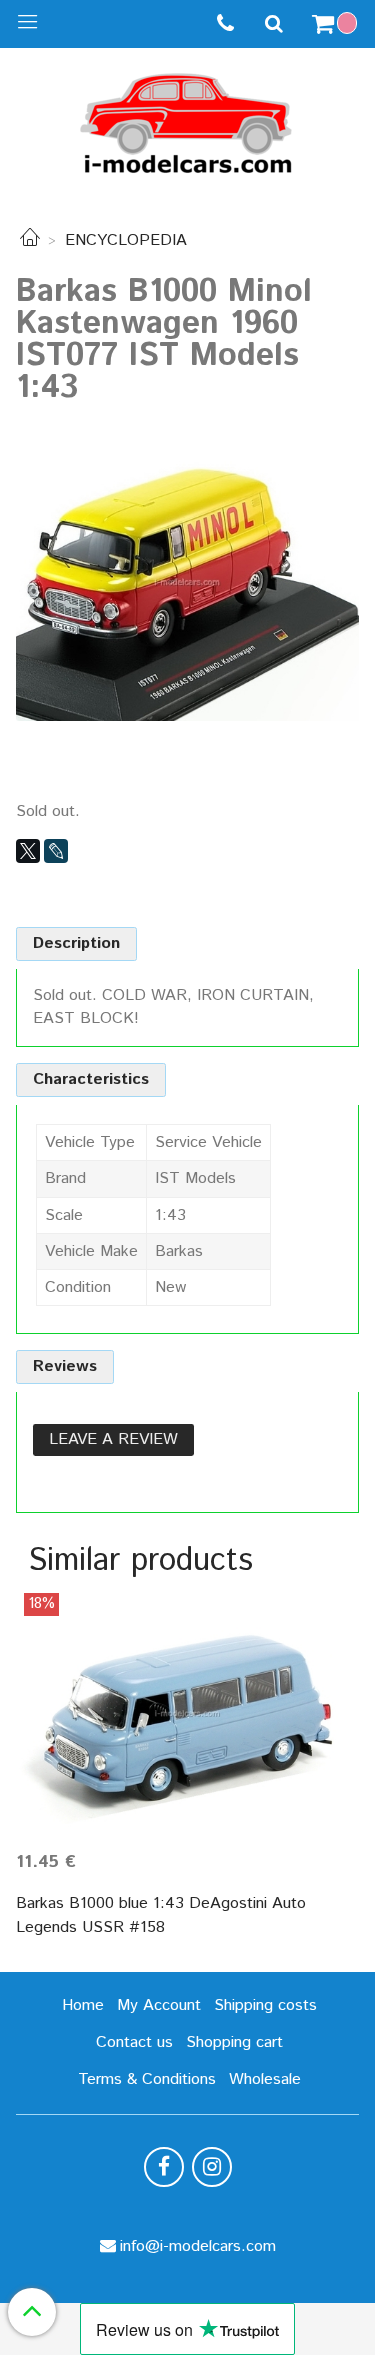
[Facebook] (164, 2167)
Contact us (134, 2042)
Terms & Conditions (147, 2079)
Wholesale (265, 2079)
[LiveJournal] (56, 851)
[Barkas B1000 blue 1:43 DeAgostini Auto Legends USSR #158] (187, 1714)
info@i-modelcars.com (198, 2246)
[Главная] (30, 240)
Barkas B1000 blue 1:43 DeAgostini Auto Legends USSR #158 (161, 1915)
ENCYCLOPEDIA (126, 240)
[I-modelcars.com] (188, 119)
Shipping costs (265, 2005)
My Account (159, 2005)
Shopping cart (234, 2042)
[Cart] (337, 24)
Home (83, 2005)
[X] (28, 851)
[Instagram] (212, 2167)
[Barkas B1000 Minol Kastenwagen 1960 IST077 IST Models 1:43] (187, 582)
